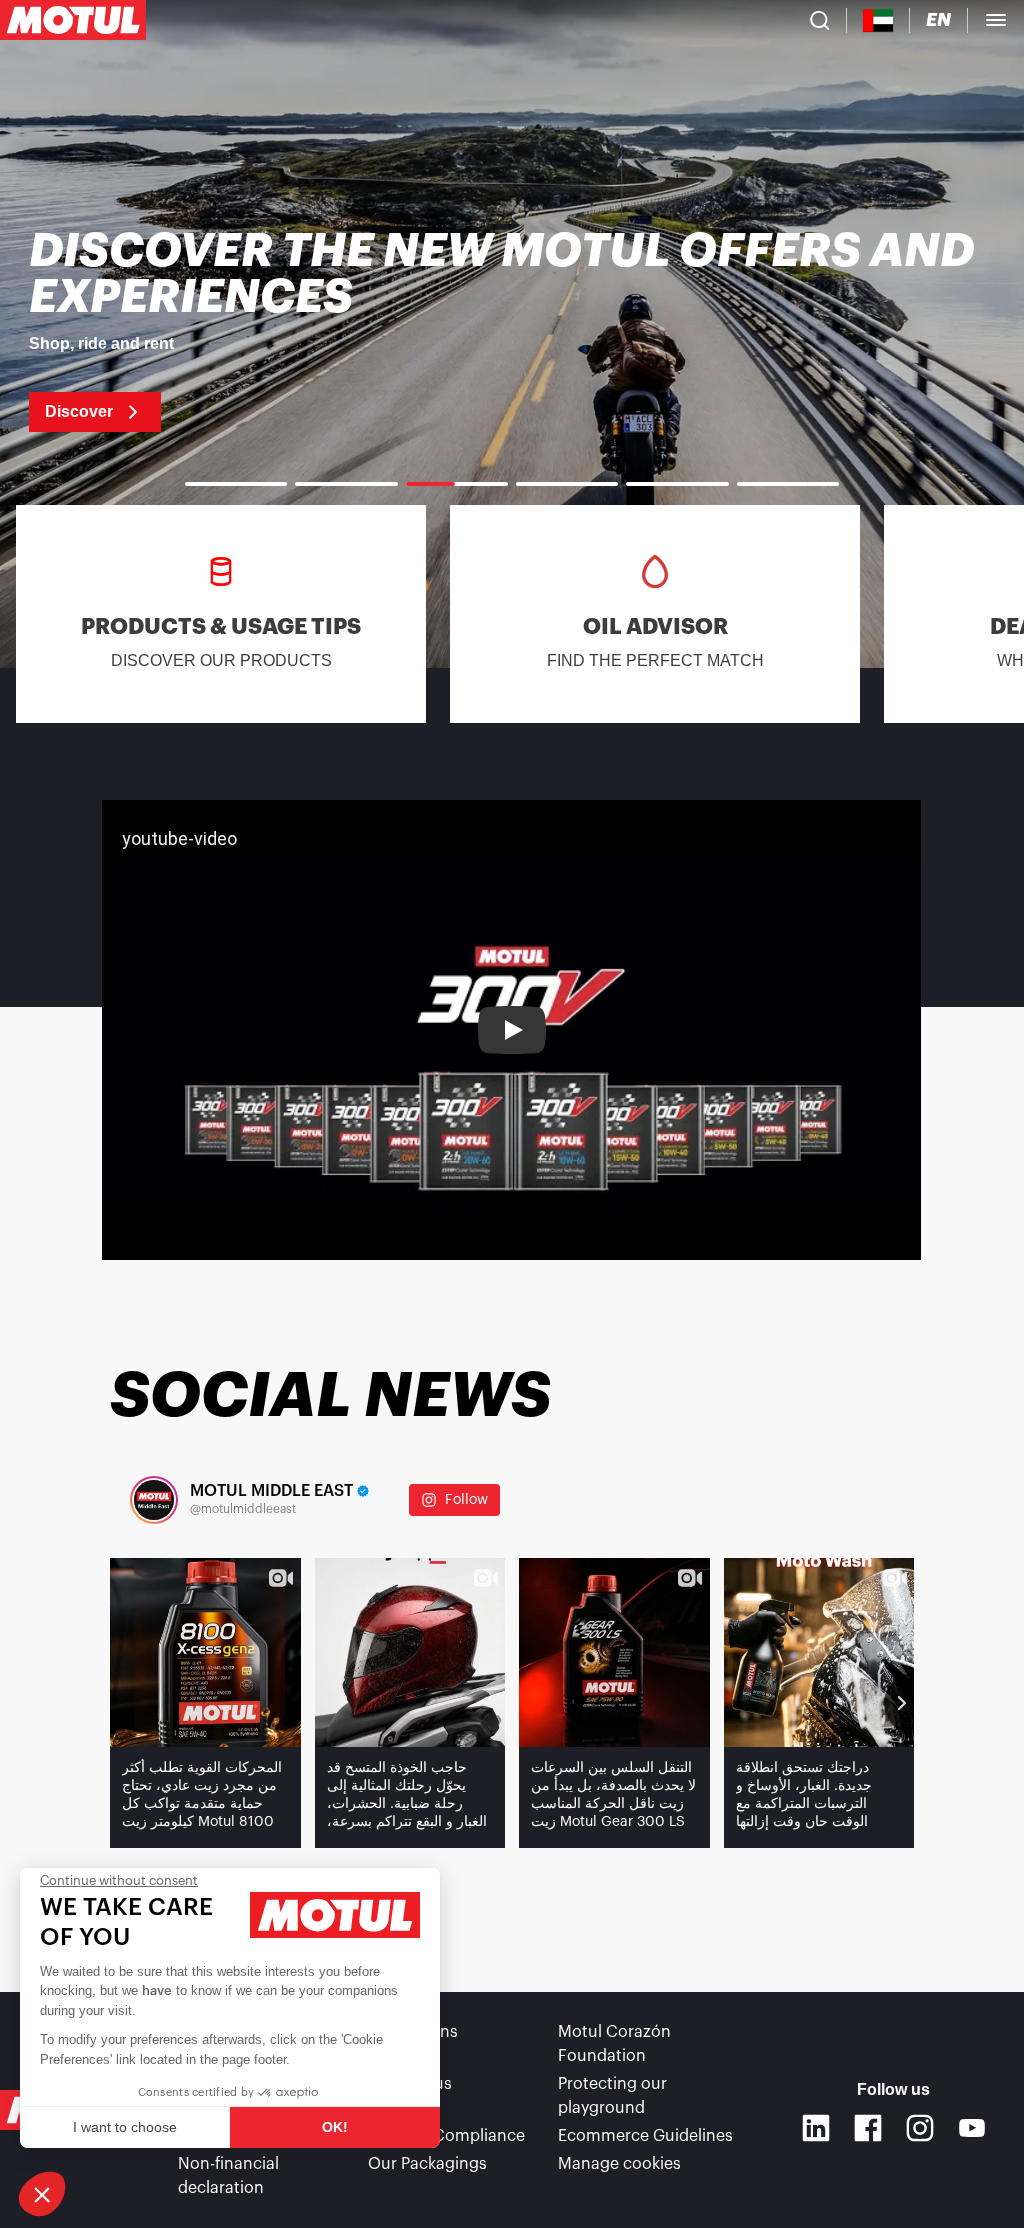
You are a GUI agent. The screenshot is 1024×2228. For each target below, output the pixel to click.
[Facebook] (868, 2128)
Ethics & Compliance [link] (446, 2136)
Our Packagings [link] (427, 2164)
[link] (512, 330)
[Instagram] (920, 2128)
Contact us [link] (410, 2084)
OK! (335, 2127)
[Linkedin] (816, 2128)
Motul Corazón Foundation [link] (614, 2044)
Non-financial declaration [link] (228, 2176)
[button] (42, 2194)
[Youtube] (972, 2128)
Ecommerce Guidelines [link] (645, 2136)
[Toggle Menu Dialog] (996, 20)
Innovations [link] (413, 2032)
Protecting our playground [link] (612, 2096)
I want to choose (125, 2127)
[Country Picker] (878, 20)
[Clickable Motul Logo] (73, 20)
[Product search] (820, 20)
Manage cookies (619, 2164)
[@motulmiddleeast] (154, 1500)
